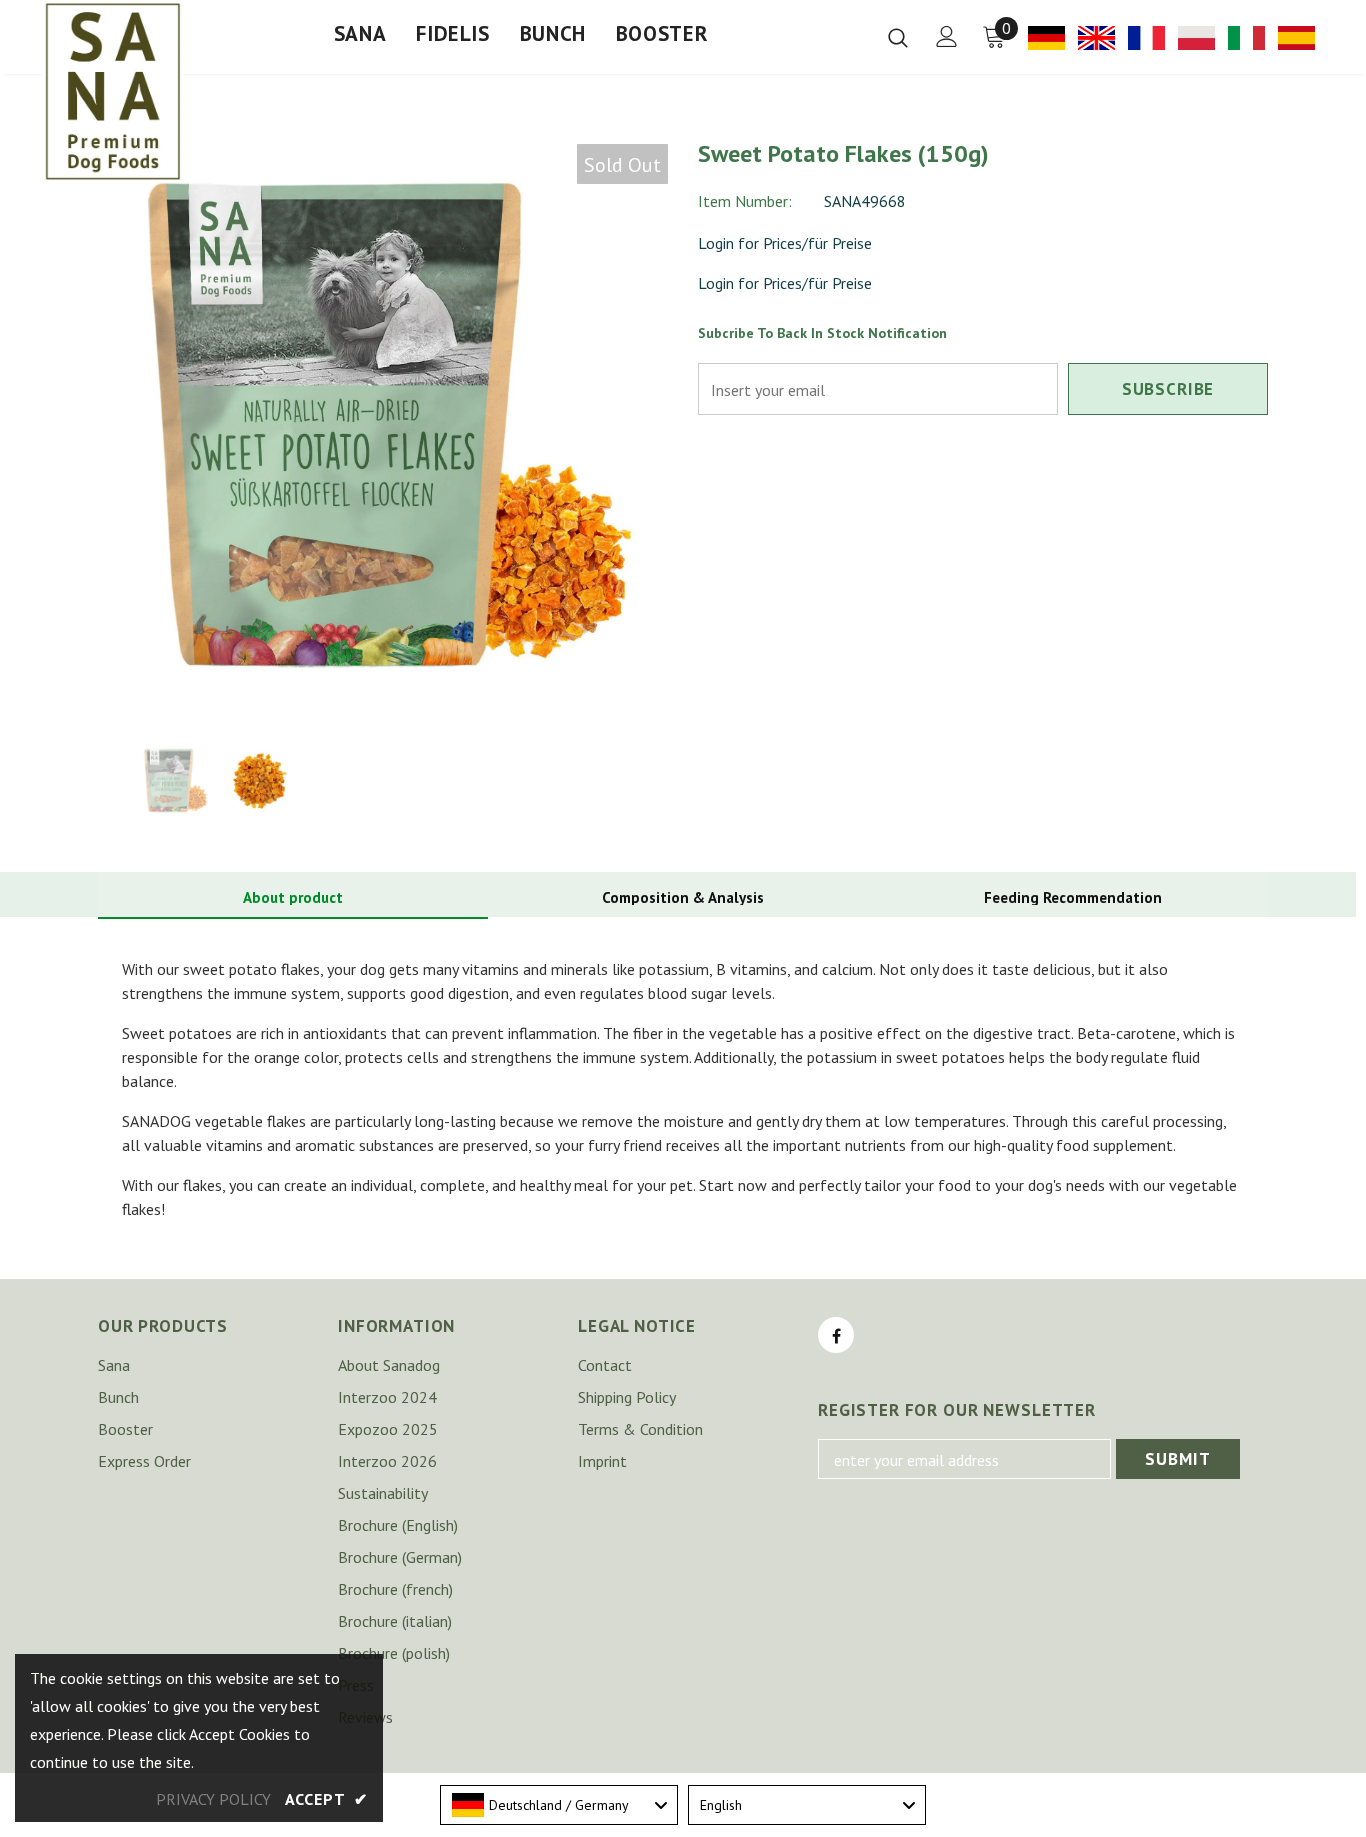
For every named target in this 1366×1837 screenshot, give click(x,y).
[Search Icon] (898, 37)
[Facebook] (836, 1335)
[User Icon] (947, 36)
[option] (383, 429)
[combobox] (559, 1805)
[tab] (293, 898)
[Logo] (113, 91)
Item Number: (745, 201)
